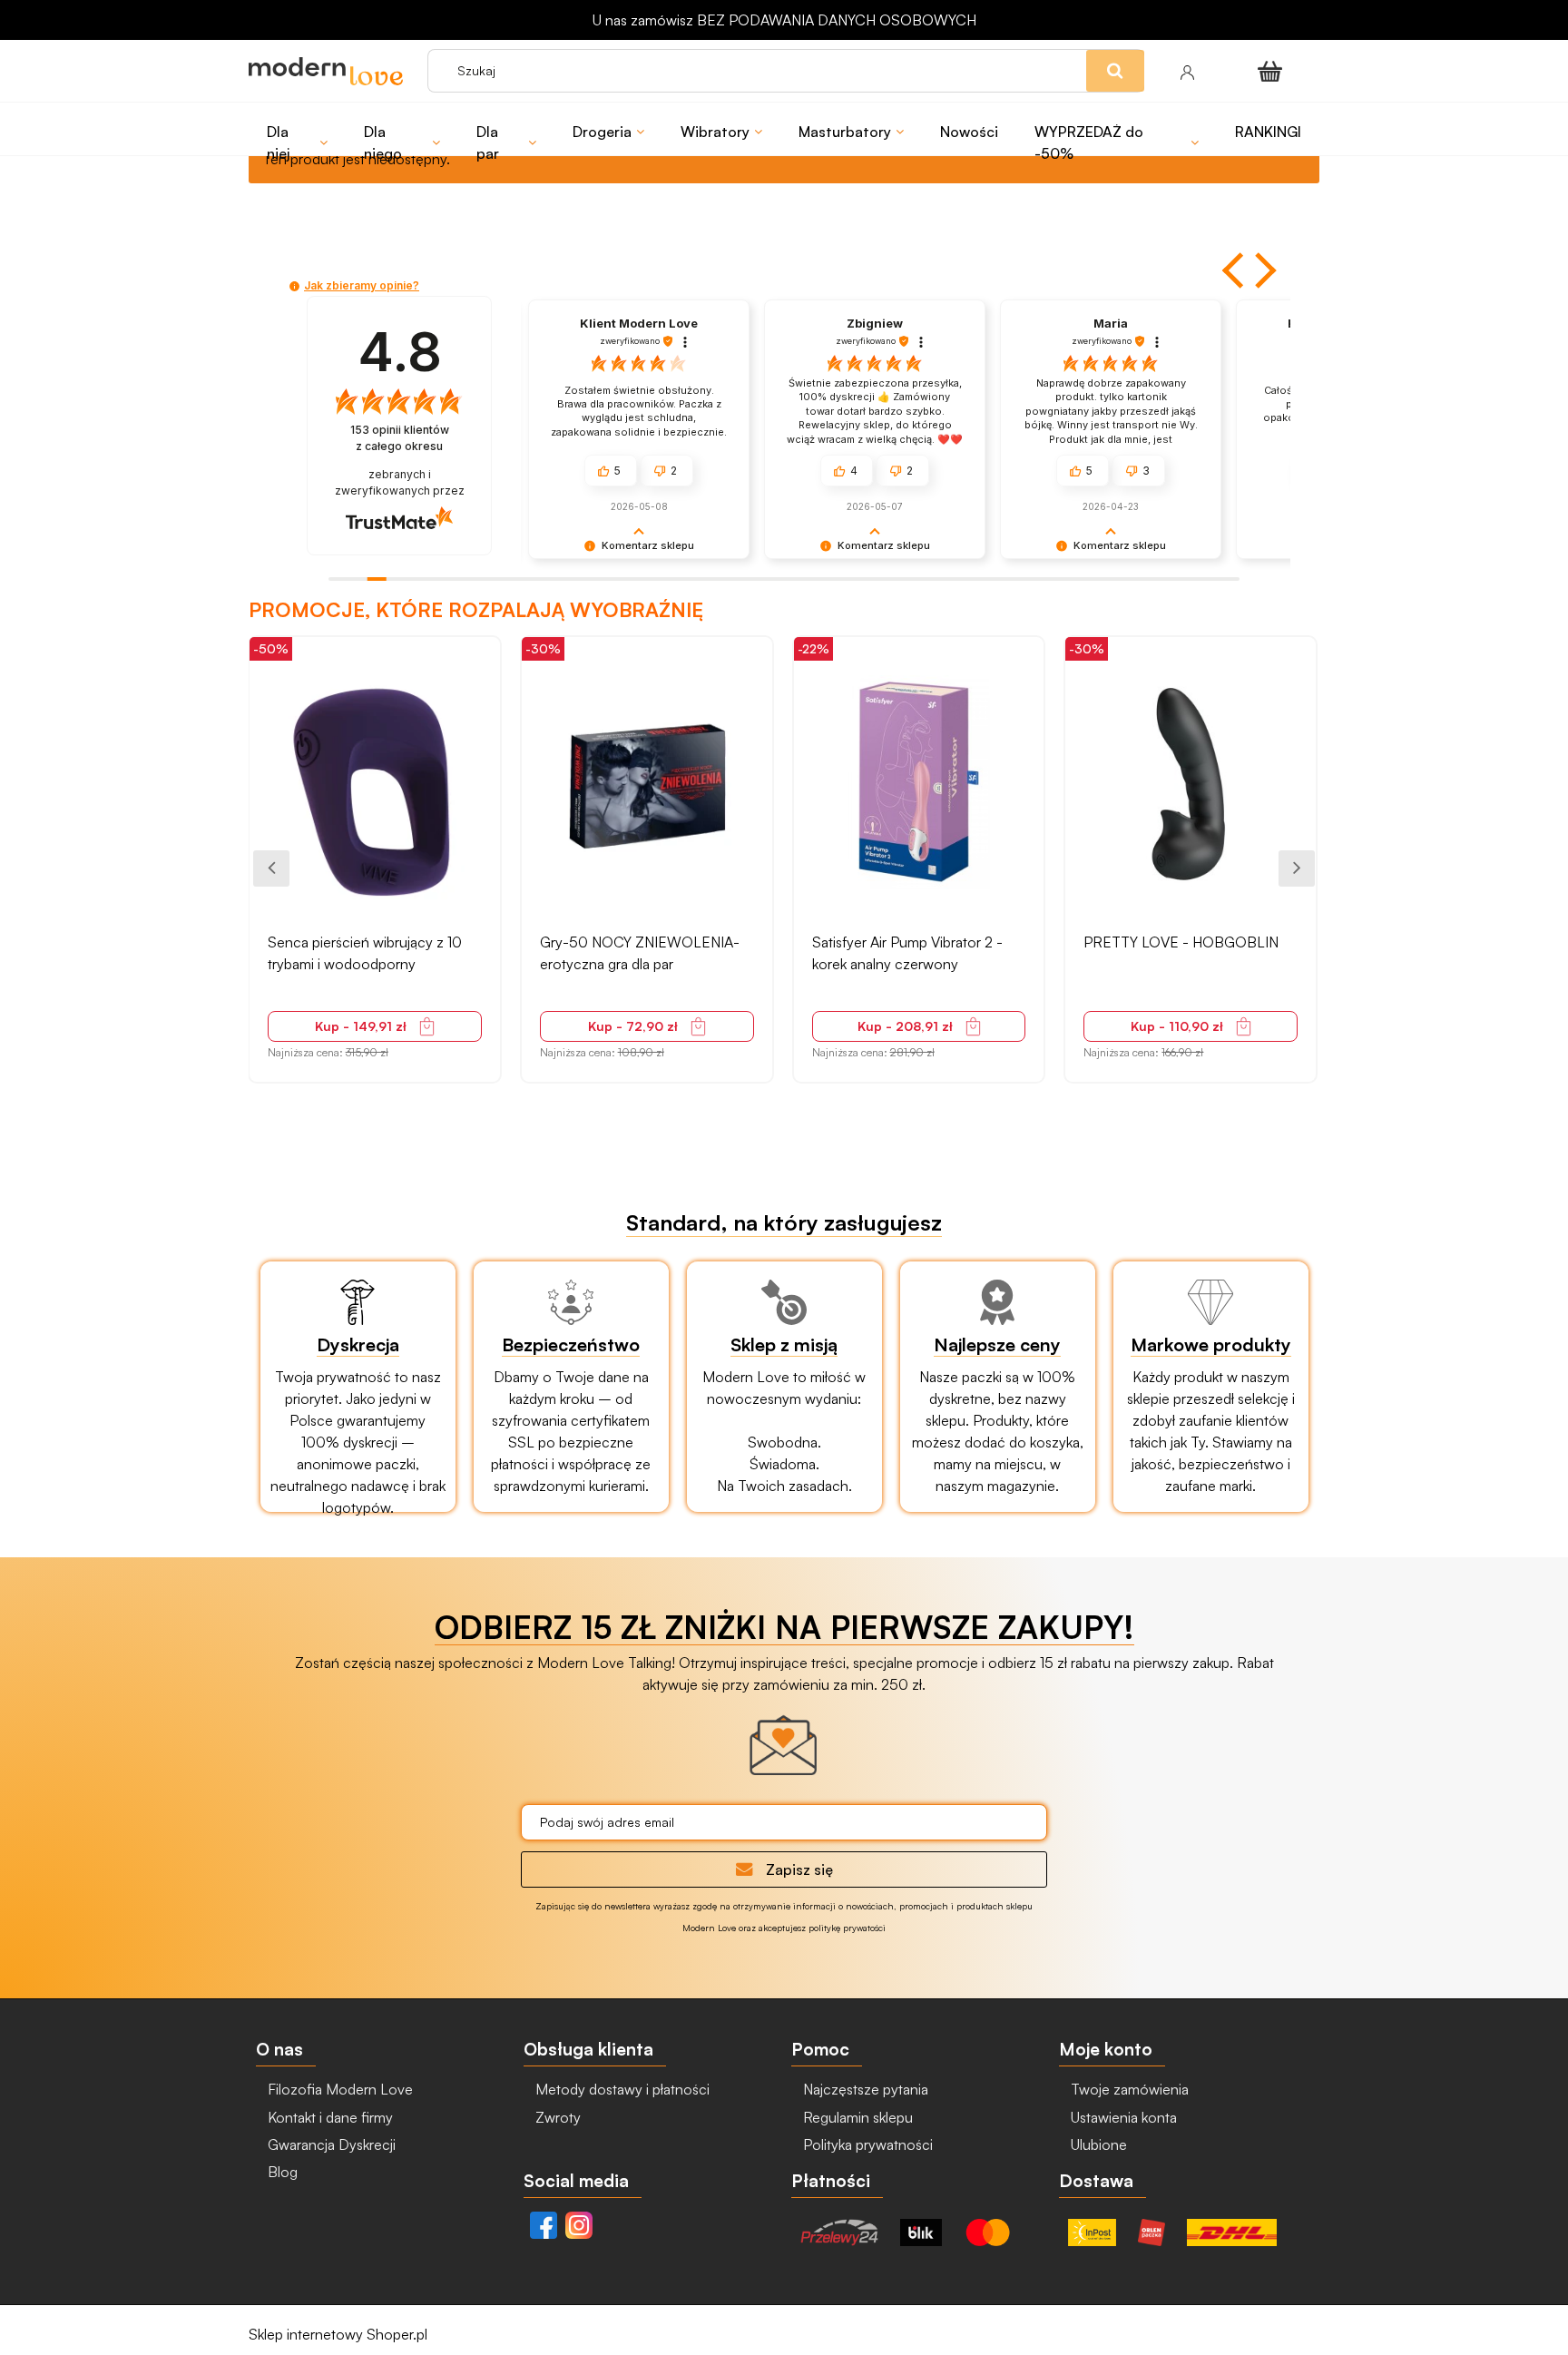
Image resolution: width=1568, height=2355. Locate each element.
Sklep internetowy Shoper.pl (338, 2334)
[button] (1235, 270)
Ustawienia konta (1122, 2117)
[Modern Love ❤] (329, 71)
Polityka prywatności (866, 2144)
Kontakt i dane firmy (328, 2117)
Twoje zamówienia (1128, 2089)
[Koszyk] (1273, 71)
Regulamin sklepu (856, 2117)
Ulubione (1097, 2144)
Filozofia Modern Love (338, 2089)
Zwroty (556, 2117)
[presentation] (271, 868)
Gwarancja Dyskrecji (330, 2144)
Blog (281, 2172)
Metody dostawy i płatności (621, 2089)
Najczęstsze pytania (864, 2089)
